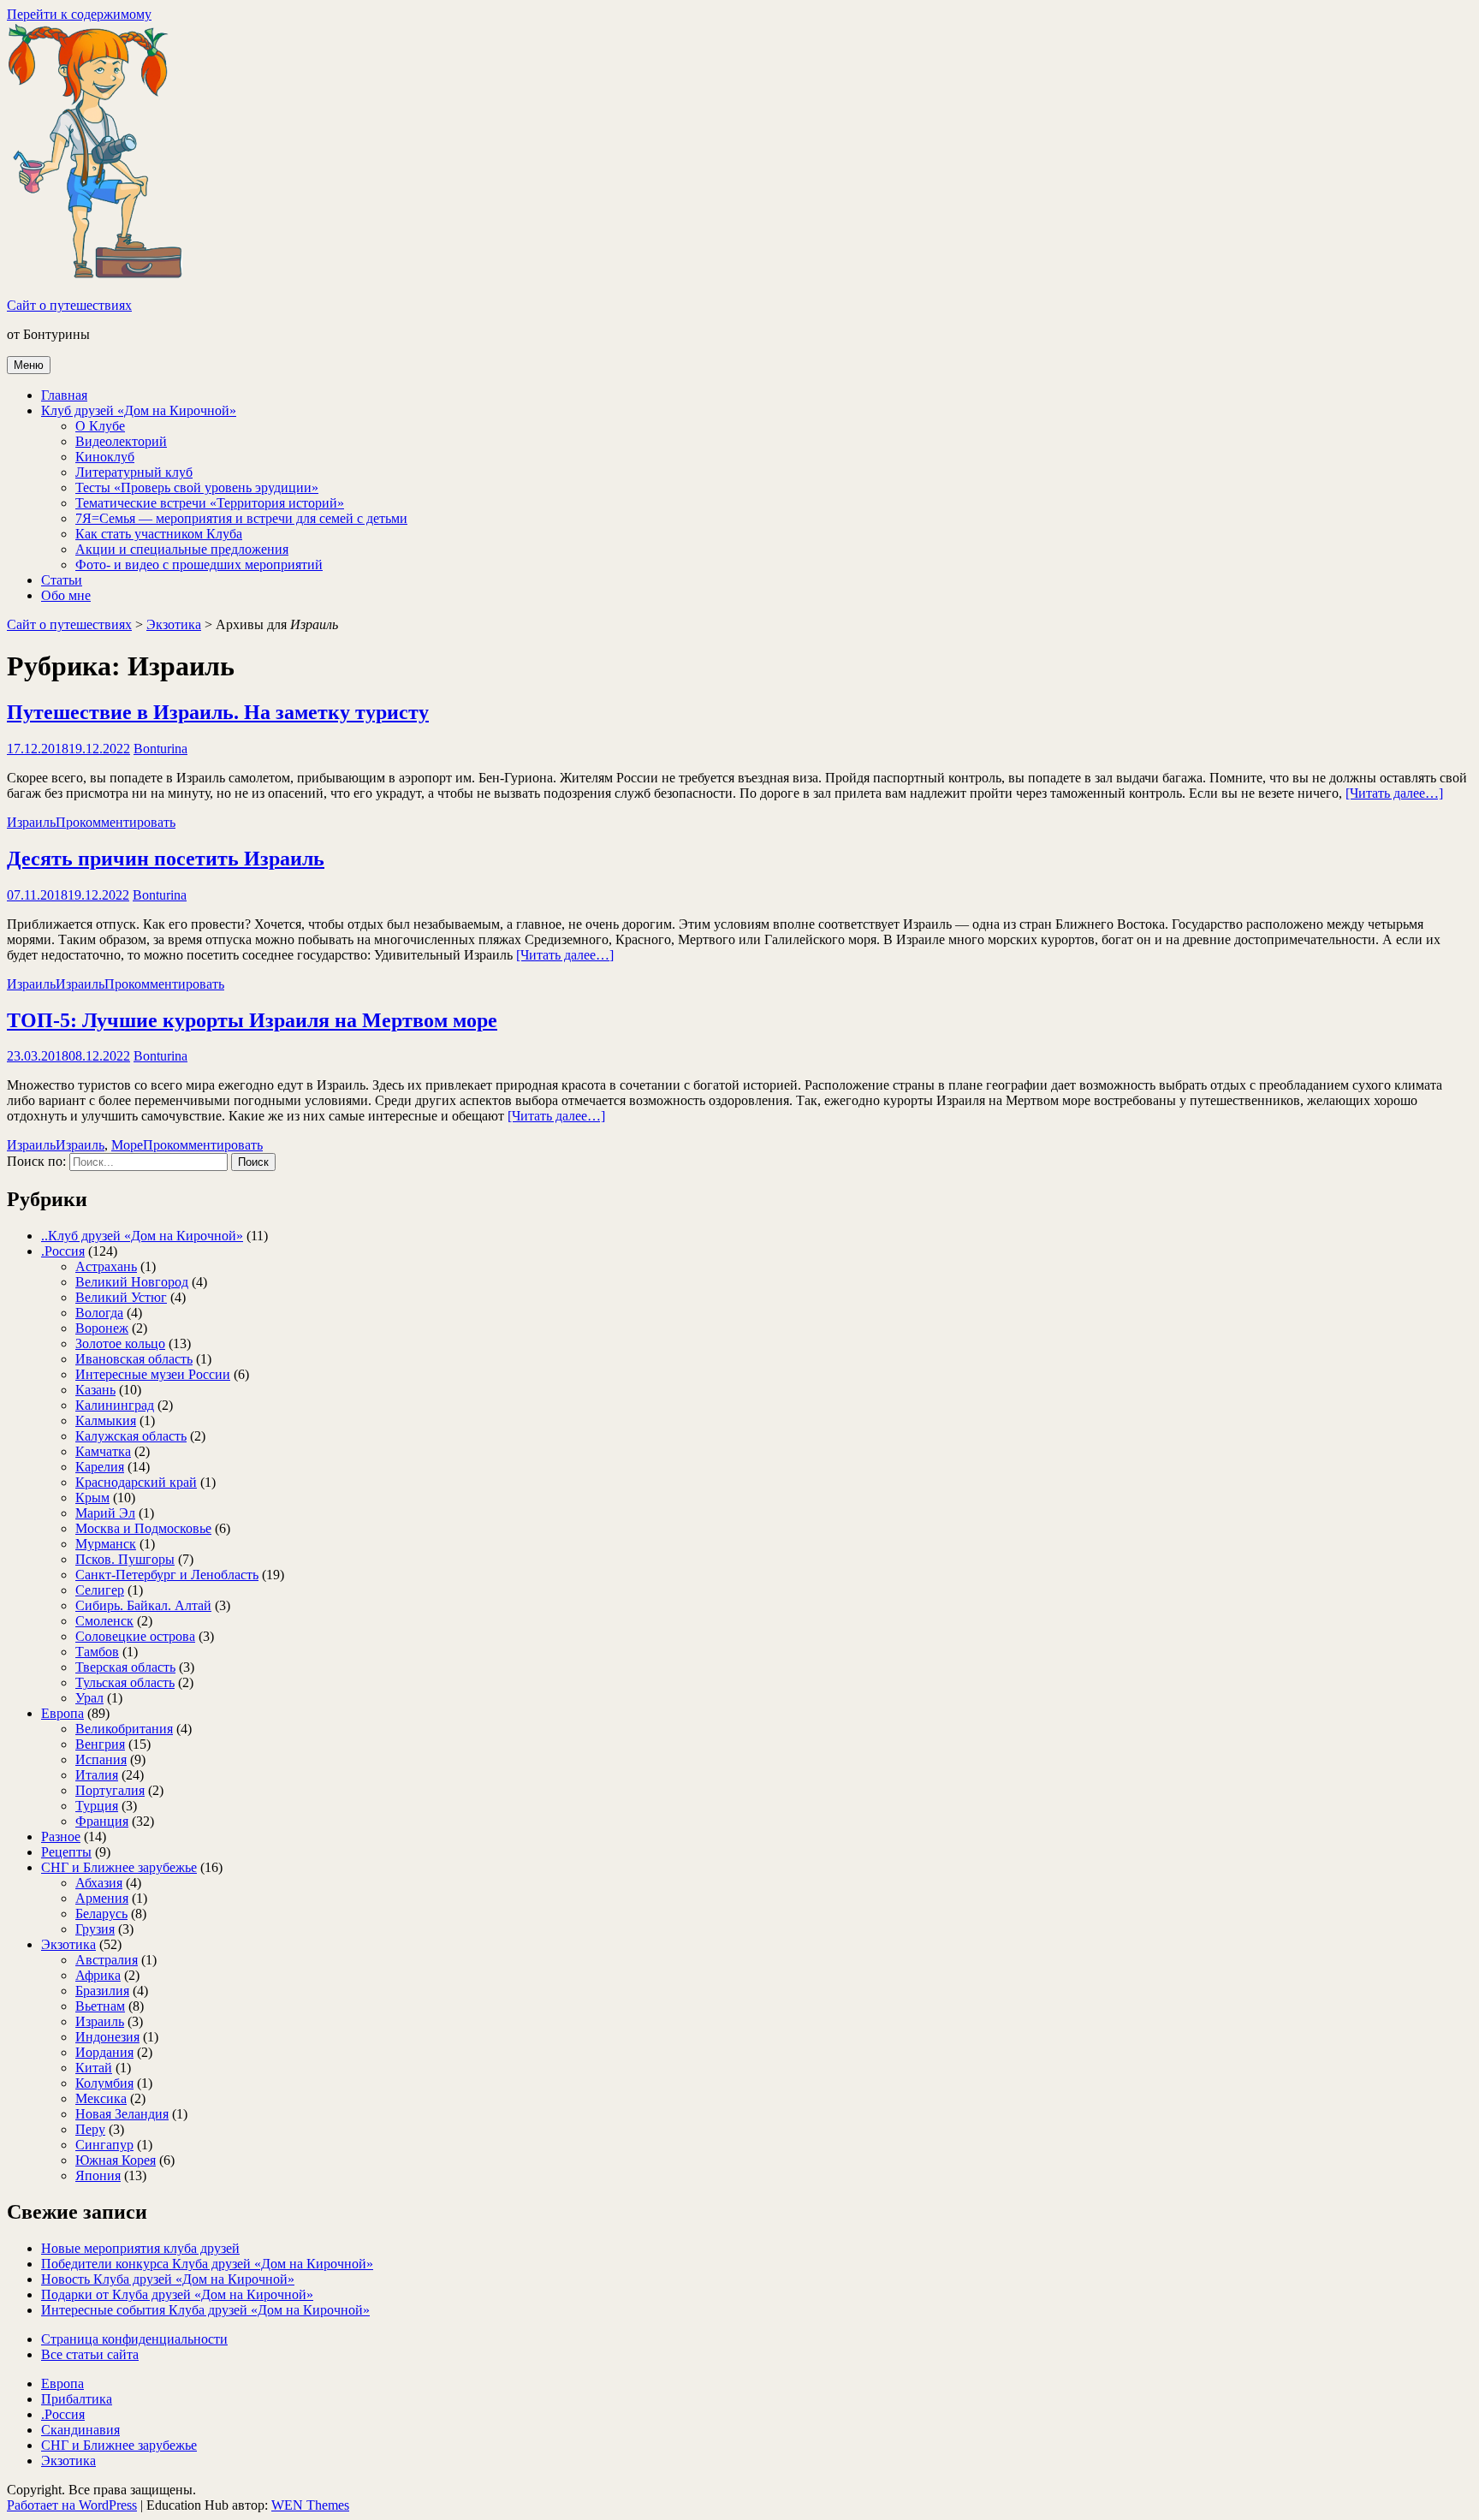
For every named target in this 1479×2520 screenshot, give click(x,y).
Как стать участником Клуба (159, 534)
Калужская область (131, 1436)
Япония (98, 2175)
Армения (102, 1898)
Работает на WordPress (72, 2505)
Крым (92, 1498)
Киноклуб (105, 457)
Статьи (62, 580)
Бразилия (102, 1991)
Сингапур (104, 2145)
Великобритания (124, 1729)
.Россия (63, 1251)
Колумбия (104, 2083)
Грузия (95, 1929)
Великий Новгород (132, 1282)
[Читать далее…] (1394, 793)
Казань (95, 1390)
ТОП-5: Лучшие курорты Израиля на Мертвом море (252, 1020)
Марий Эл (105, 1513)
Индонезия (107, 2037)
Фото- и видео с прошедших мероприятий (199, 565)
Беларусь (101, 1914)
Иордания (104, 2052)
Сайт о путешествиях (69, 305)
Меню (29, 365)
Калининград (115, 1405)
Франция (102, 1821)
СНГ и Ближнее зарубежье (119, 1867)
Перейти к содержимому (79, 14)
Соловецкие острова (135, 1636)
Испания (101, 1759)
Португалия (110, 1790)
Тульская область (125, 1682)
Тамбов (97, 1652)
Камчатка (103, 1451)
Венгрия (100, 1744)
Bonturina (160, 749)
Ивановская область (134, 1359)
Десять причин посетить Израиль (166, 859)
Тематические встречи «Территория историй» (210, 503)
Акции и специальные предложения (182, 549)
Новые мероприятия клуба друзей (140, 2248)
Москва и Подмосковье (143, 1528)
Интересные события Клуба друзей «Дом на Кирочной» (205, 2310)
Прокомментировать (116, 822)
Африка (98, 1975)
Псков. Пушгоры (125, 1559)
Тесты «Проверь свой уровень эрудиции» (197, 487)
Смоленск (104, 1621)
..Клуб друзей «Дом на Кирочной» (142, 1236)
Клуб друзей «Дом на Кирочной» (139, 410)
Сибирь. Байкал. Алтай (143, 1605)
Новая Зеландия (122, 2114)
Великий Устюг (121, 1297)
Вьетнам (100, 2006)
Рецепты (66, 1852)
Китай (94, 2068)
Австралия (107, 1960)
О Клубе (100, 426)
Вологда (99, 1313)
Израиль (31, 822)
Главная (64, 395)
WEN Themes (310, 2505)
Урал (89, 1698)
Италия (97, 1775)
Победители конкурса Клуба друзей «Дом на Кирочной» (207, 2264)
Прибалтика (77, 2399)
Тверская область (125, 1667)
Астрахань (106, 1266)
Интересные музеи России (153, 1374)
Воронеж (102, 1328)
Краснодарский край (136, 1482)
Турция (97, 1806)
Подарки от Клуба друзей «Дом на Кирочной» (177, 2294)
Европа (62, 1713)
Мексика (101, 2098)
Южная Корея (116, 2160)
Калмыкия (106, 1420)
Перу (90, 2129)
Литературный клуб (134, 472)
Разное (61, 1837)
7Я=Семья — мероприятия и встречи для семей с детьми (241, 518)
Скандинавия (80, 2430)
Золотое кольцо (120, 1343)
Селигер (100, 1590)
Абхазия (99, 1883)
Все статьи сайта (90, 2354)
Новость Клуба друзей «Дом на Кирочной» (168, 2279)
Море (127, 1145)
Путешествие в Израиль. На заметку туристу (218, 712)
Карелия (100, 1467)
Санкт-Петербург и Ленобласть (167, 1575)
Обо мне (66, 595)
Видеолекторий (121, 441)
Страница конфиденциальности (134, 2339)
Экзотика (174, 624)
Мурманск (106, 1544)
